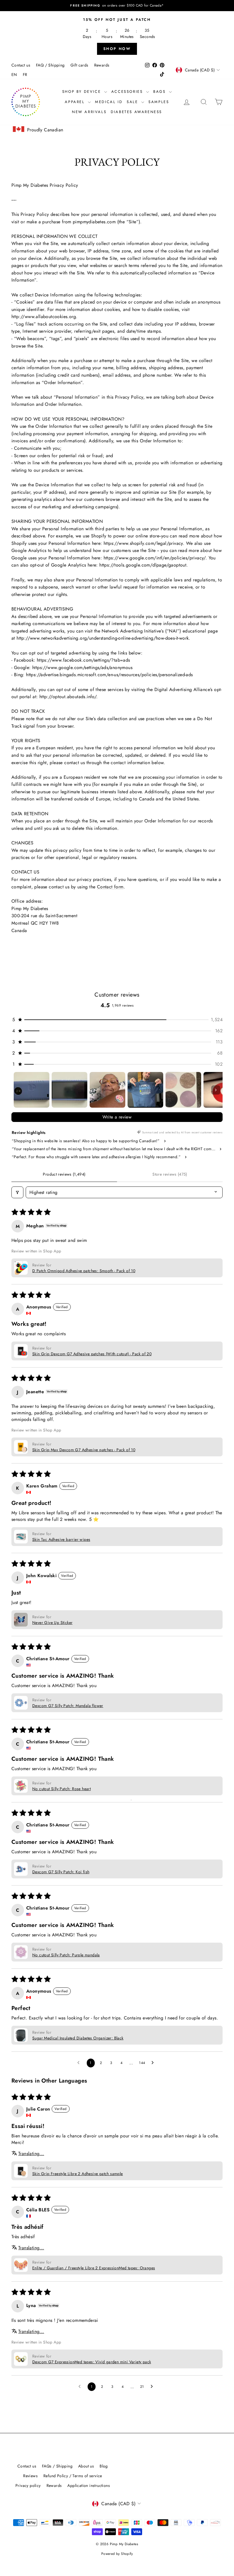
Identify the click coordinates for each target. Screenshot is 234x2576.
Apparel (76, 102)
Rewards (102, 65)
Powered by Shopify (117, 2554)
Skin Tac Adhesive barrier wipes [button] (61, 1539)
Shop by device (82, 92)
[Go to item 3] (107, 1090)
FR (25, 75)
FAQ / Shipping (50, 65)
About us (86, 2466)
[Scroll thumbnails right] (216, 1090)
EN (14, 75)
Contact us (21, 65)
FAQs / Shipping (57, 2466)
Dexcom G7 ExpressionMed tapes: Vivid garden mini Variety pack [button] (92, 2362)
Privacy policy (28, 2485)
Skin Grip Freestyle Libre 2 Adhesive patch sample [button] (78, 2174)
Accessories (128, 92)
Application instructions (89, 2485)
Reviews (30, 2476)
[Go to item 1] (32, 1090)
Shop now (117, 49)
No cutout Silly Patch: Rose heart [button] (61, 1789)
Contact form (110, 887)
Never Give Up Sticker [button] (52, 1623)
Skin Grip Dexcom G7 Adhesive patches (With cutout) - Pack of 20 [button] (92, 1354)
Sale (133, 102)
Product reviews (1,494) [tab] (64, 1174)
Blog (104, 2466)
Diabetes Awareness (136, 112)
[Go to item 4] (145, 1090)
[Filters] (17, 1192)
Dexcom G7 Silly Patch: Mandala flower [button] (68, 1706)
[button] (117, 1020)
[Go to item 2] (69, 1090)
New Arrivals (89, 112)
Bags (160, 92)
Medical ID (109, 102)
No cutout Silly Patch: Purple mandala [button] (66, 1955)
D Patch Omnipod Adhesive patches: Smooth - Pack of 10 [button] (84, 1271)
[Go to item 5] (183, 1090)
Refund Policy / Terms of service (73, 2476)
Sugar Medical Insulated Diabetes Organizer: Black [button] (78, 2038)
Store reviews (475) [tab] (170, 1174)
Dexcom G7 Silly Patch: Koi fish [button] (61, 1872)
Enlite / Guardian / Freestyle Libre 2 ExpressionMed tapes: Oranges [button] (94, 2268)
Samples (159, 102)
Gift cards (79, 65)
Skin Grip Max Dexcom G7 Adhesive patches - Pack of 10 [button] (84, 1450)
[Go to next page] (154, 2063)
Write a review (117, 1117)
